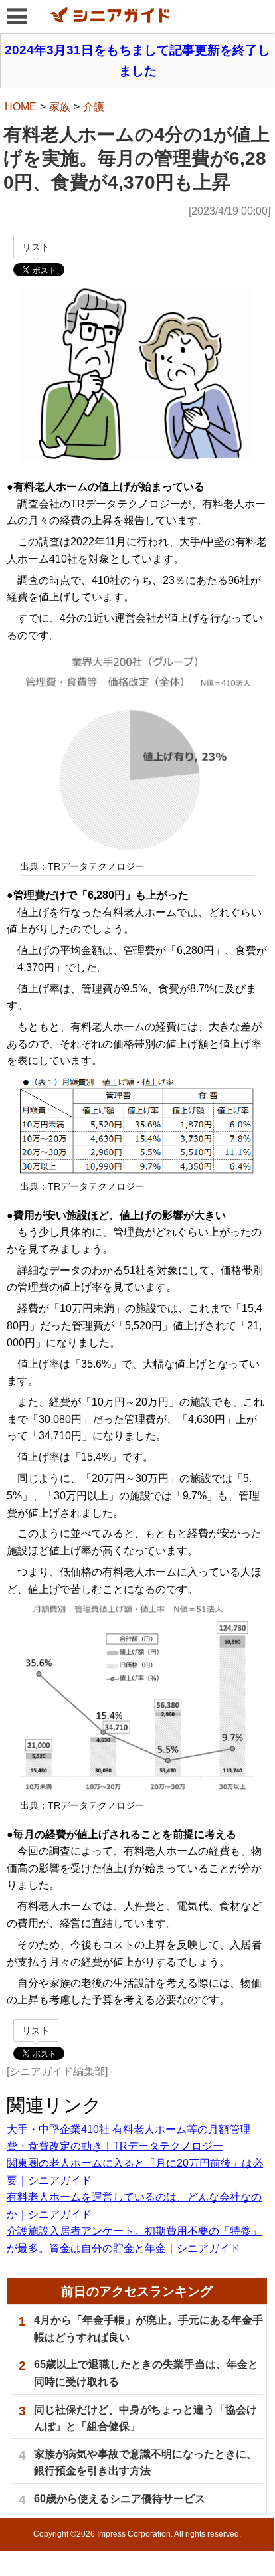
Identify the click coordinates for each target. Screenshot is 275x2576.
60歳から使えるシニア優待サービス (120, 2499)
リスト (36, 247)
